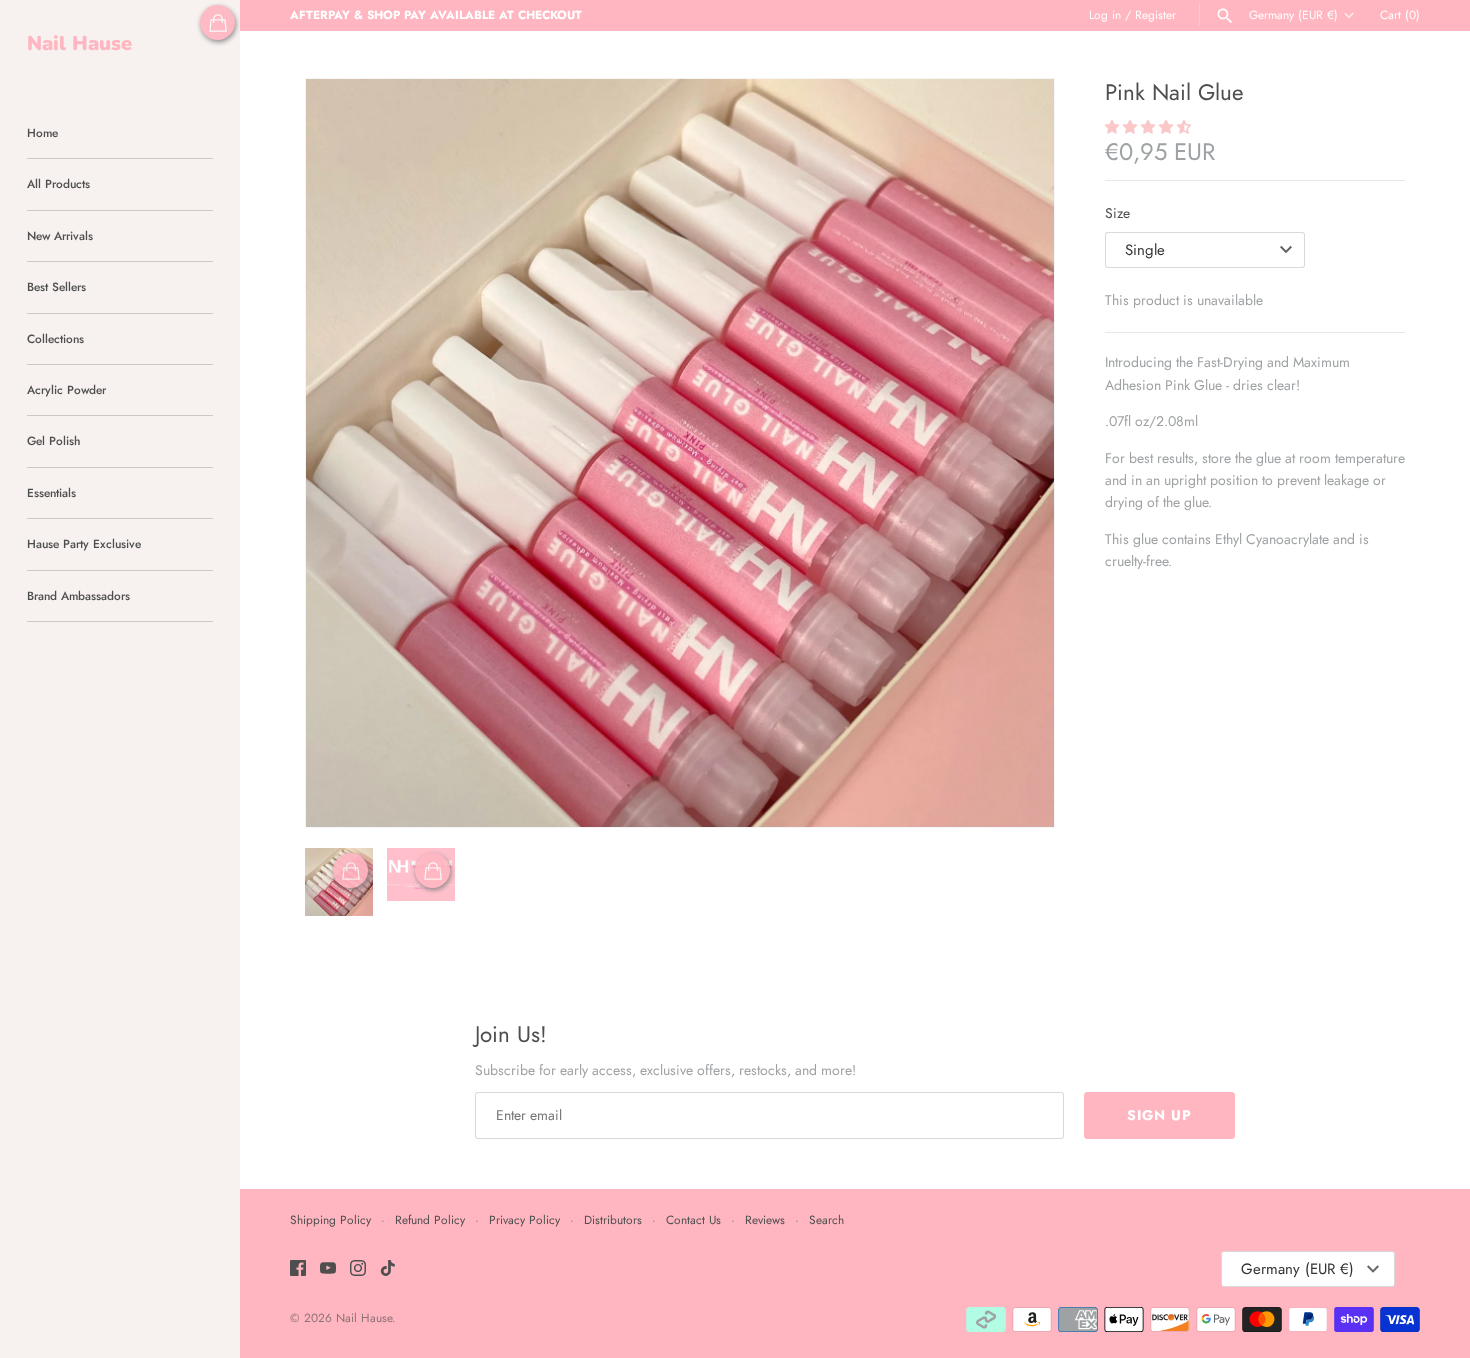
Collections (55, 338)
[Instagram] (358, 1269)
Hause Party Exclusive (84, 543)
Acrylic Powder (66, 389)
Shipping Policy (330, 1219)
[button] (1012, 453)
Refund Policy (430, 1219)
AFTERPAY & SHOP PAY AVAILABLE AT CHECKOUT (436, 14)
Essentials (51, 492)
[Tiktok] (388, 1269)
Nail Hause (364, 1317)
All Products (58, 183)
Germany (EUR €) (1293, 15)
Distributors (613, 1219)
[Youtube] (328, 1269)
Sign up (1159, 1115)
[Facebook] (298, 1269)
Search (826, 1219)
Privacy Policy (524, 1219)
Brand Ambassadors (78, 595)
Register (1155, 14)
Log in (1105, 14)
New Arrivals (60, 235)
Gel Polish (53, 440)
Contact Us (693, 1219)
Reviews (765, 1219)
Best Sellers (56, 286)
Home (42, 132)
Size (1117, 213)
